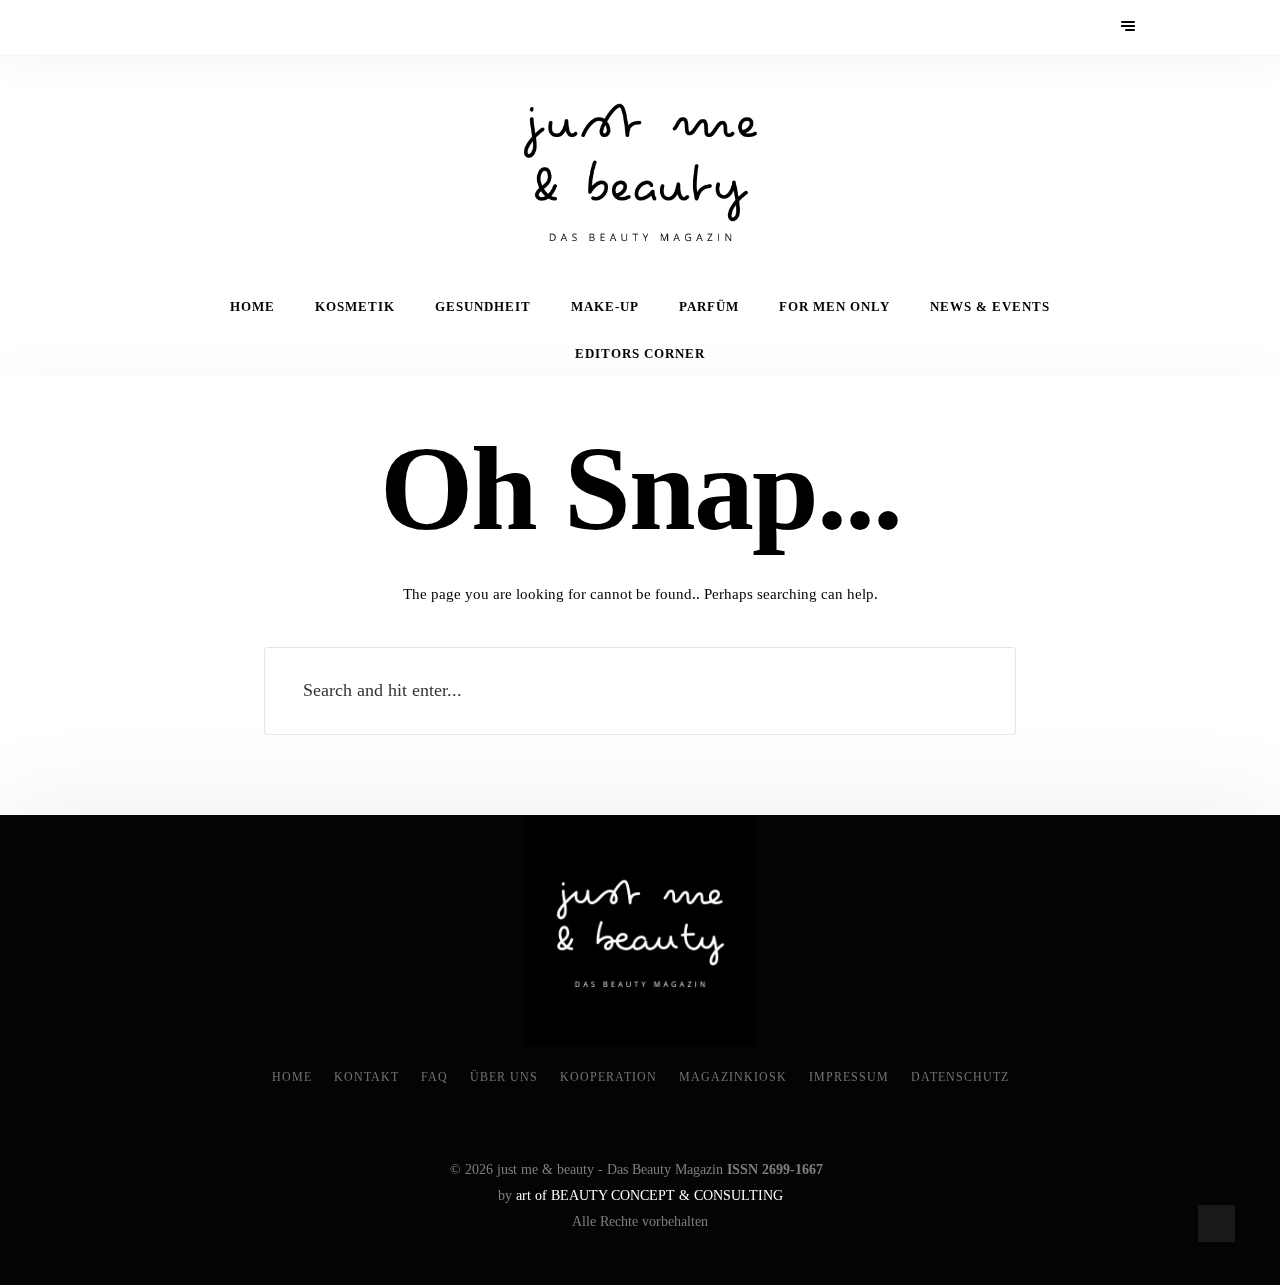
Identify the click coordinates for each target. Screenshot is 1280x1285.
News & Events (990, 307)
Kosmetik (355, 307)
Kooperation (608, 1077)
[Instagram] (207, 27)
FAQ (434, 1077)
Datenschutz (960, 1077)
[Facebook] (153, 27)
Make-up (605, 307)
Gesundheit (483, 307)
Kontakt (366, 1077)
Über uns (504, 1077)
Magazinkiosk (733, 1077)
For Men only (834, 307)
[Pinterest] (180, 27)
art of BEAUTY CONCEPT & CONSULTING (649, 1195)
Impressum (849, 1077)
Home (252, 307)
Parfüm (709, 307)
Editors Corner (640, 354)
